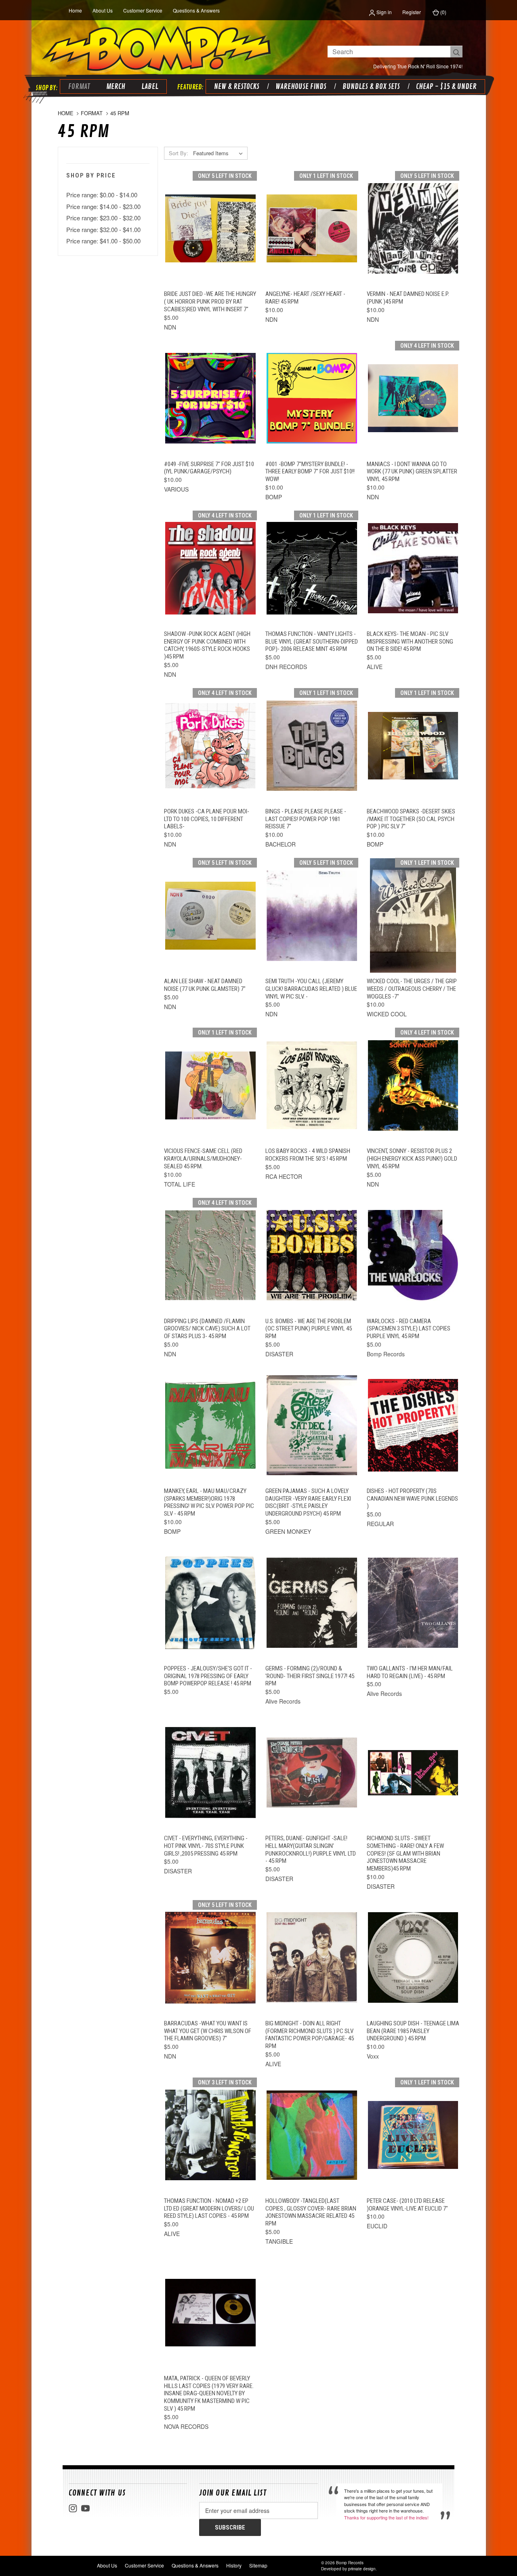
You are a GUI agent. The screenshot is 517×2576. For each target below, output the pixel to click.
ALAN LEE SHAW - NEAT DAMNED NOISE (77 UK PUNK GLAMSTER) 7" (205, 985)
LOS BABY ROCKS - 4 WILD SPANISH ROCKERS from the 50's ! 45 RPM (308, 1155)
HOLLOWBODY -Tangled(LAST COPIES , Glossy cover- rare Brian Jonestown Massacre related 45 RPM (311, 2212)
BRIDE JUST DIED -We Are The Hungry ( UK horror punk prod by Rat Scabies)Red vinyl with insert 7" (210, 302)
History (234, 2565)
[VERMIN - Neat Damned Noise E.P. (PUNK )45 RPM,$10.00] (413, 228)
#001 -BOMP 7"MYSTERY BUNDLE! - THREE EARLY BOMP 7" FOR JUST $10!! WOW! (310, 472)
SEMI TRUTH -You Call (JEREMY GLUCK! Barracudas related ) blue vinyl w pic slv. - (311, 989)
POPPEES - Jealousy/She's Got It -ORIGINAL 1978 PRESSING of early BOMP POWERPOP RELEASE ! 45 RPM (208, 1676)
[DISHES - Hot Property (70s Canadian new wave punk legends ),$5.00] (413, 1425)
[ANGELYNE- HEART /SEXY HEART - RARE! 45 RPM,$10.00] (312, 228)
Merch (116, 87)
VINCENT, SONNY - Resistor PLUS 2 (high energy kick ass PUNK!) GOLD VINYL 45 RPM (412, 1159)
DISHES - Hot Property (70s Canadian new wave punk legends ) (412, 1499)
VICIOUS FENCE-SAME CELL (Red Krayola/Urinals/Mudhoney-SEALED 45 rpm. (203, 1159)
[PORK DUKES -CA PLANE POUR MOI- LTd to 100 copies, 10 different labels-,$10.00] (210, 746)
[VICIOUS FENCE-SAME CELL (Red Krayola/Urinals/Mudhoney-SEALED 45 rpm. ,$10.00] (210, 1085)
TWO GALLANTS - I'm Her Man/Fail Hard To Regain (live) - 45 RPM (410, 1672)
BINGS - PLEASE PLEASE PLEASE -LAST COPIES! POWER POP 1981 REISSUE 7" (306, 819)
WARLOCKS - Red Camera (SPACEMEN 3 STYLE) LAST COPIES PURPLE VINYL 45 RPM (409, 1329)
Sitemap (258, 2565)
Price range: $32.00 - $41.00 (103, 229)
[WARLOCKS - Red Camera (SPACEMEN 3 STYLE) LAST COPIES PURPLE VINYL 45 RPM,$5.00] (413, 1255)
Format (79, 87)
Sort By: (179, 153)
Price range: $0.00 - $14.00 (102, 195)
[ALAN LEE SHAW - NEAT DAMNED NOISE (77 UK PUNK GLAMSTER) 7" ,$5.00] (210, 916)
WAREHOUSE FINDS (301, 87)
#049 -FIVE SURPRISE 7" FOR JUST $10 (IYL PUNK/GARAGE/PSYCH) (209, 468)
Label (150, 87)
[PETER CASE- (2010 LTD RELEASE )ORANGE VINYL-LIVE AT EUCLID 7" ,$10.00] (413, 2135)
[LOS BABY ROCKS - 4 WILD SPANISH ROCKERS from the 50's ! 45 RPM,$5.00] (312, 1085)
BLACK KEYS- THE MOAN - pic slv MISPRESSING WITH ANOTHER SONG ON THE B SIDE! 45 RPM (410, 642)
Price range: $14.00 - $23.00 (103, 206)
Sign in (384, 12)
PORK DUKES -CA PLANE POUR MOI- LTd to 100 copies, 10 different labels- (207, 819)
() (443, 12)
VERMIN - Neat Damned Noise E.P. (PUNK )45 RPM (408, 298)
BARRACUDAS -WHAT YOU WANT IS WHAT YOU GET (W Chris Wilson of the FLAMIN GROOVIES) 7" (208, 2031)
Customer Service (143, 10)
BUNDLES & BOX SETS (371, 87)
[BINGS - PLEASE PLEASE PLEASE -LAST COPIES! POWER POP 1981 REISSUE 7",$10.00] (312, 746)
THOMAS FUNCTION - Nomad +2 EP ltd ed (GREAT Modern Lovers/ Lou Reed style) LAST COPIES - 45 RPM (209, 2209)
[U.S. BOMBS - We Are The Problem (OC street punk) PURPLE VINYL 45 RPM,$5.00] (312, 1255)
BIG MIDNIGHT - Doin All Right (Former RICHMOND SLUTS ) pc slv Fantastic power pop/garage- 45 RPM (310, 2035)
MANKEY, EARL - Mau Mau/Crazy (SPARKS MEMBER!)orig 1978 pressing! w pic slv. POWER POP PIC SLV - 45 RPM (209, 1502)
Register (412, 12)
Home (75, 10)
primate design (362, 2569)
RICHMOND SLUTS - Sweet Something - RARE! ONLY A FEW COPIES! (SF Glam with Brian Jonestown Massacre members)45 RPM (405, 1853)
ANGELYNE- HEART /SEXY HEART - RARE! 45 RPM (305, 298)
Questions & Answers (196, 10)
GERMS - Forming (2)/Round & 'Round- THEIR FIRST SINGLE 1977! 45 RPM (310, 1676)
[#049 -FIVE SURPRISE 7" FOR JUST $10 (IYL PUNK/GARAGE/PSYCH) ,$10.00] (210, 398)
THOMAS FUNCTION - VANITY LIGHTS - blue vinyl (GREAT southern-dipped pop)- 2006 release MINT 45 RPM (312, 642)
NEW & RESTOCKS (237, 87)
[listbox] (220, 153)
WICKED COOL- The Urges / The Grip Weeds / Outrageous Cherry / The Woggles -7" (412, 989)
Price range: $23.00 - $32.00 (103, 218)
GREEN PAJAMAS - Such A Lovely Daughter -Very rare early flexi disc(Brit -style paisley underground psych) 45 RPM (308, 1502)
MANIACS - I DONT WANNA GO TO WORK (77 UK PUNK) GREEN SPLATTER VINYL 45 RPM (412, 472)
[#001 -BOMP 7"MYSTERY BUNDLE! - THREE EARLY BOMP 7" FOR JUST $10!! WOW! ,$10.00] (312, 398)
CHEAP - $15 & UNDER (446, 87)
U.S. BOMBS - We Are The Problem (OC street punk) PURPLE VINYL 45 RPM (309, 1329)
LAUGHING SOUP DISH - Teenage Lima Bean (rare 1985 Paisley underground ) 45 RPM (413, 2031)
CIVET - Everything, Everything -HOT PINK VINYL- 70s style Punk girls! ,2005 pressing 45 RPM (206, 1846)
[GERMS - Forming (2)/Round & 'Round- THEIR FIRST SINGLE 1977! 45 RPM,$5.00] (312, 1603)
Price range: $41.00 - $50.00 (103, 241)
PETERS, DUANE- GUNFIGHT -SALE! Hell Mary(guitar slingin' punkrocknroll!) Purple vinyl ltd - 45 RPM (311, 1850)
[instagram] (73, 2508)
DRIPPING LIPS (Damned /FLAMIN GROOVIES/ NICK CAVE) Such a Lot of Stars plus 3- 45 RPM (207, 1329)
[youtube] (85, 2508)
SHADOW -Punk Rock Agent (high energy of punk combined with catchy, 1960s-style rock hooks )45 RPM (207, 645)
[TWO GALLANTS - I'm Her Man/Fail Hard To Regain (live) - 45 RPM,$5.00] (413, 1603)
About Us (103, 10)
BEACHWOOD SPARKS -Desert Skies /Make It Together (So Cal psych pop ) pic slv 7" (411, 819)
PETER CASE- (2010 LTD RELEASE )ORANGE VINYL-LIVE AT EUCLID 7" (407, 2205)
